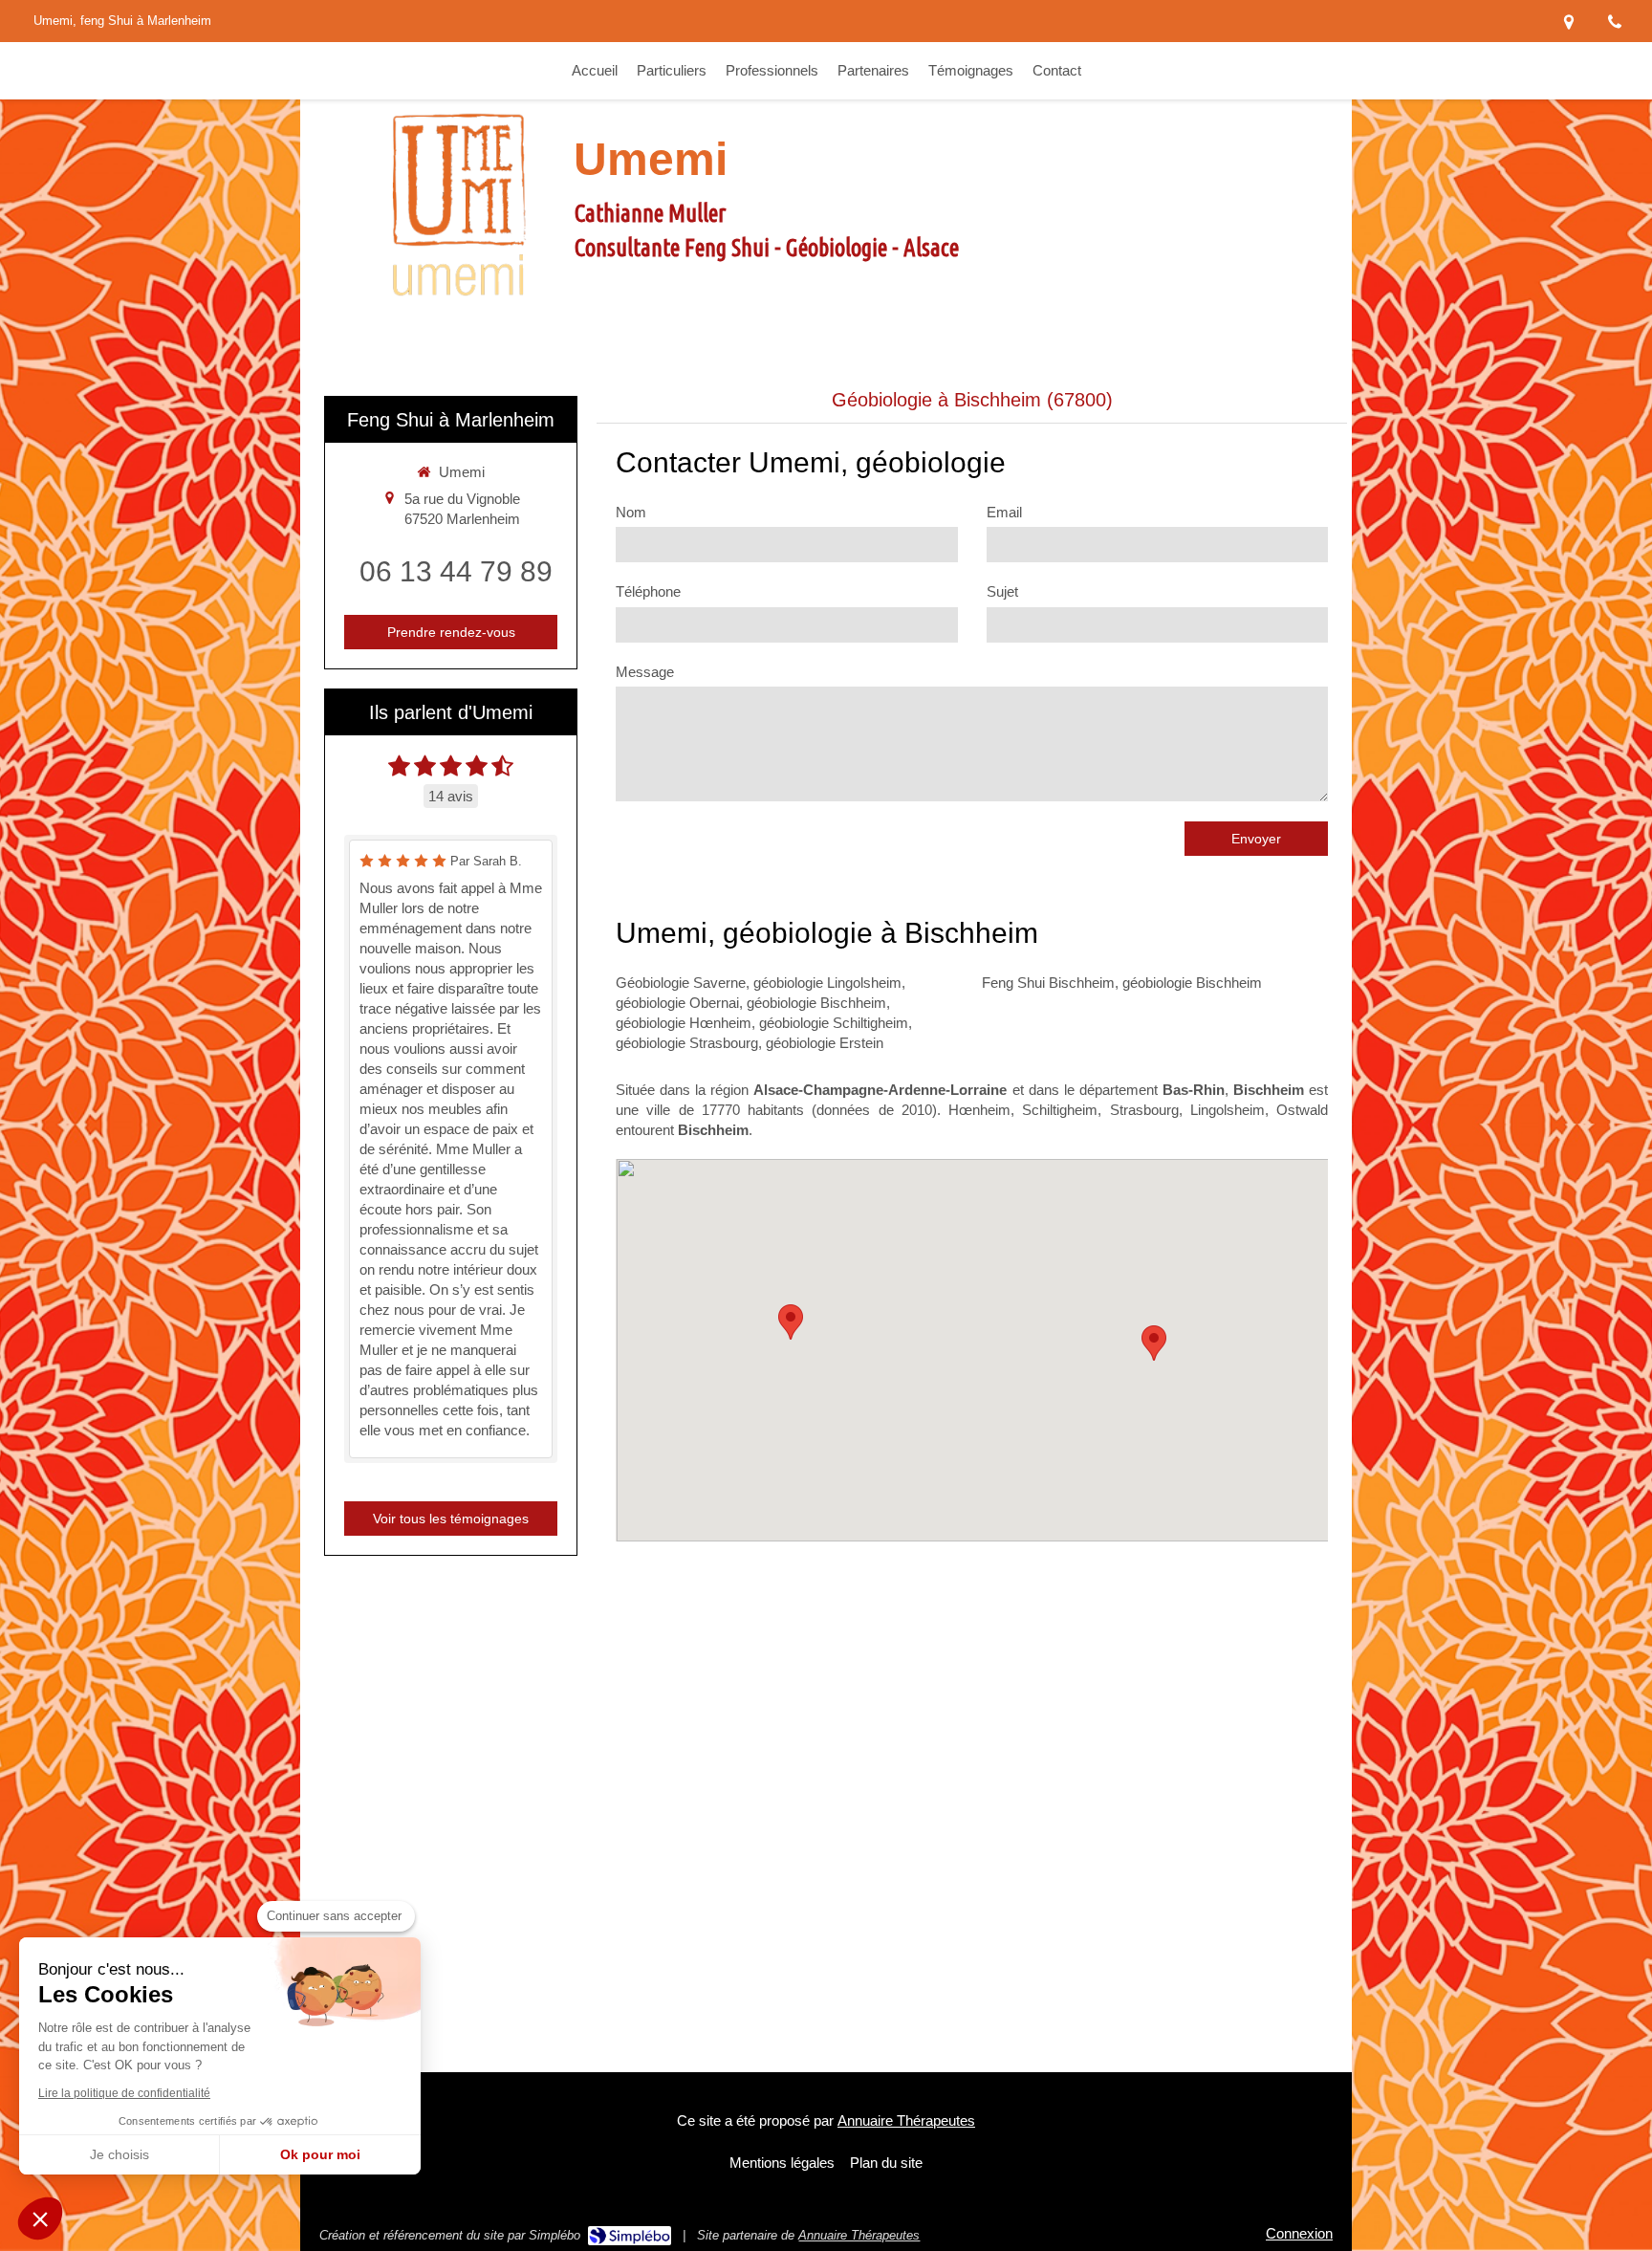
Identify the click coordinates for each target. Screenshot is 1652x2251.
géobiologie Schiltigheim (834, 1023)
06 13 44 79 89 (456, 571)
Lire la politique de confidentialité (124, 2093)
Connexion (1299, 2233)
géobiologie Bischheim (816, 1003)
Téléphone (648, 591)
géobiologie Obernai (677, 1003)
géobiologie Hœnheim (684, 1023)
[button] (40, 2218)
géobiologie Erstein (825, 1043)
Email (1004, 512)
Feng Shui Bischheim (1048, 983)
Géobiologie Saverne (681, 983)
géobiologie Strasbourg (687, 1043)
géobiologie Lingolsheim (827, 983)
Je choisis (120, 2154)
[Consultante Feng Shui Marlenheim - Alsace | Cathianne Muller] (458, 205)
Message (645, 672)
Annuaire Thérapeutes (906, 2120)
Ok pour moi (320, 2154)
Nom (631, 512)
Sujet (1002, 591)
